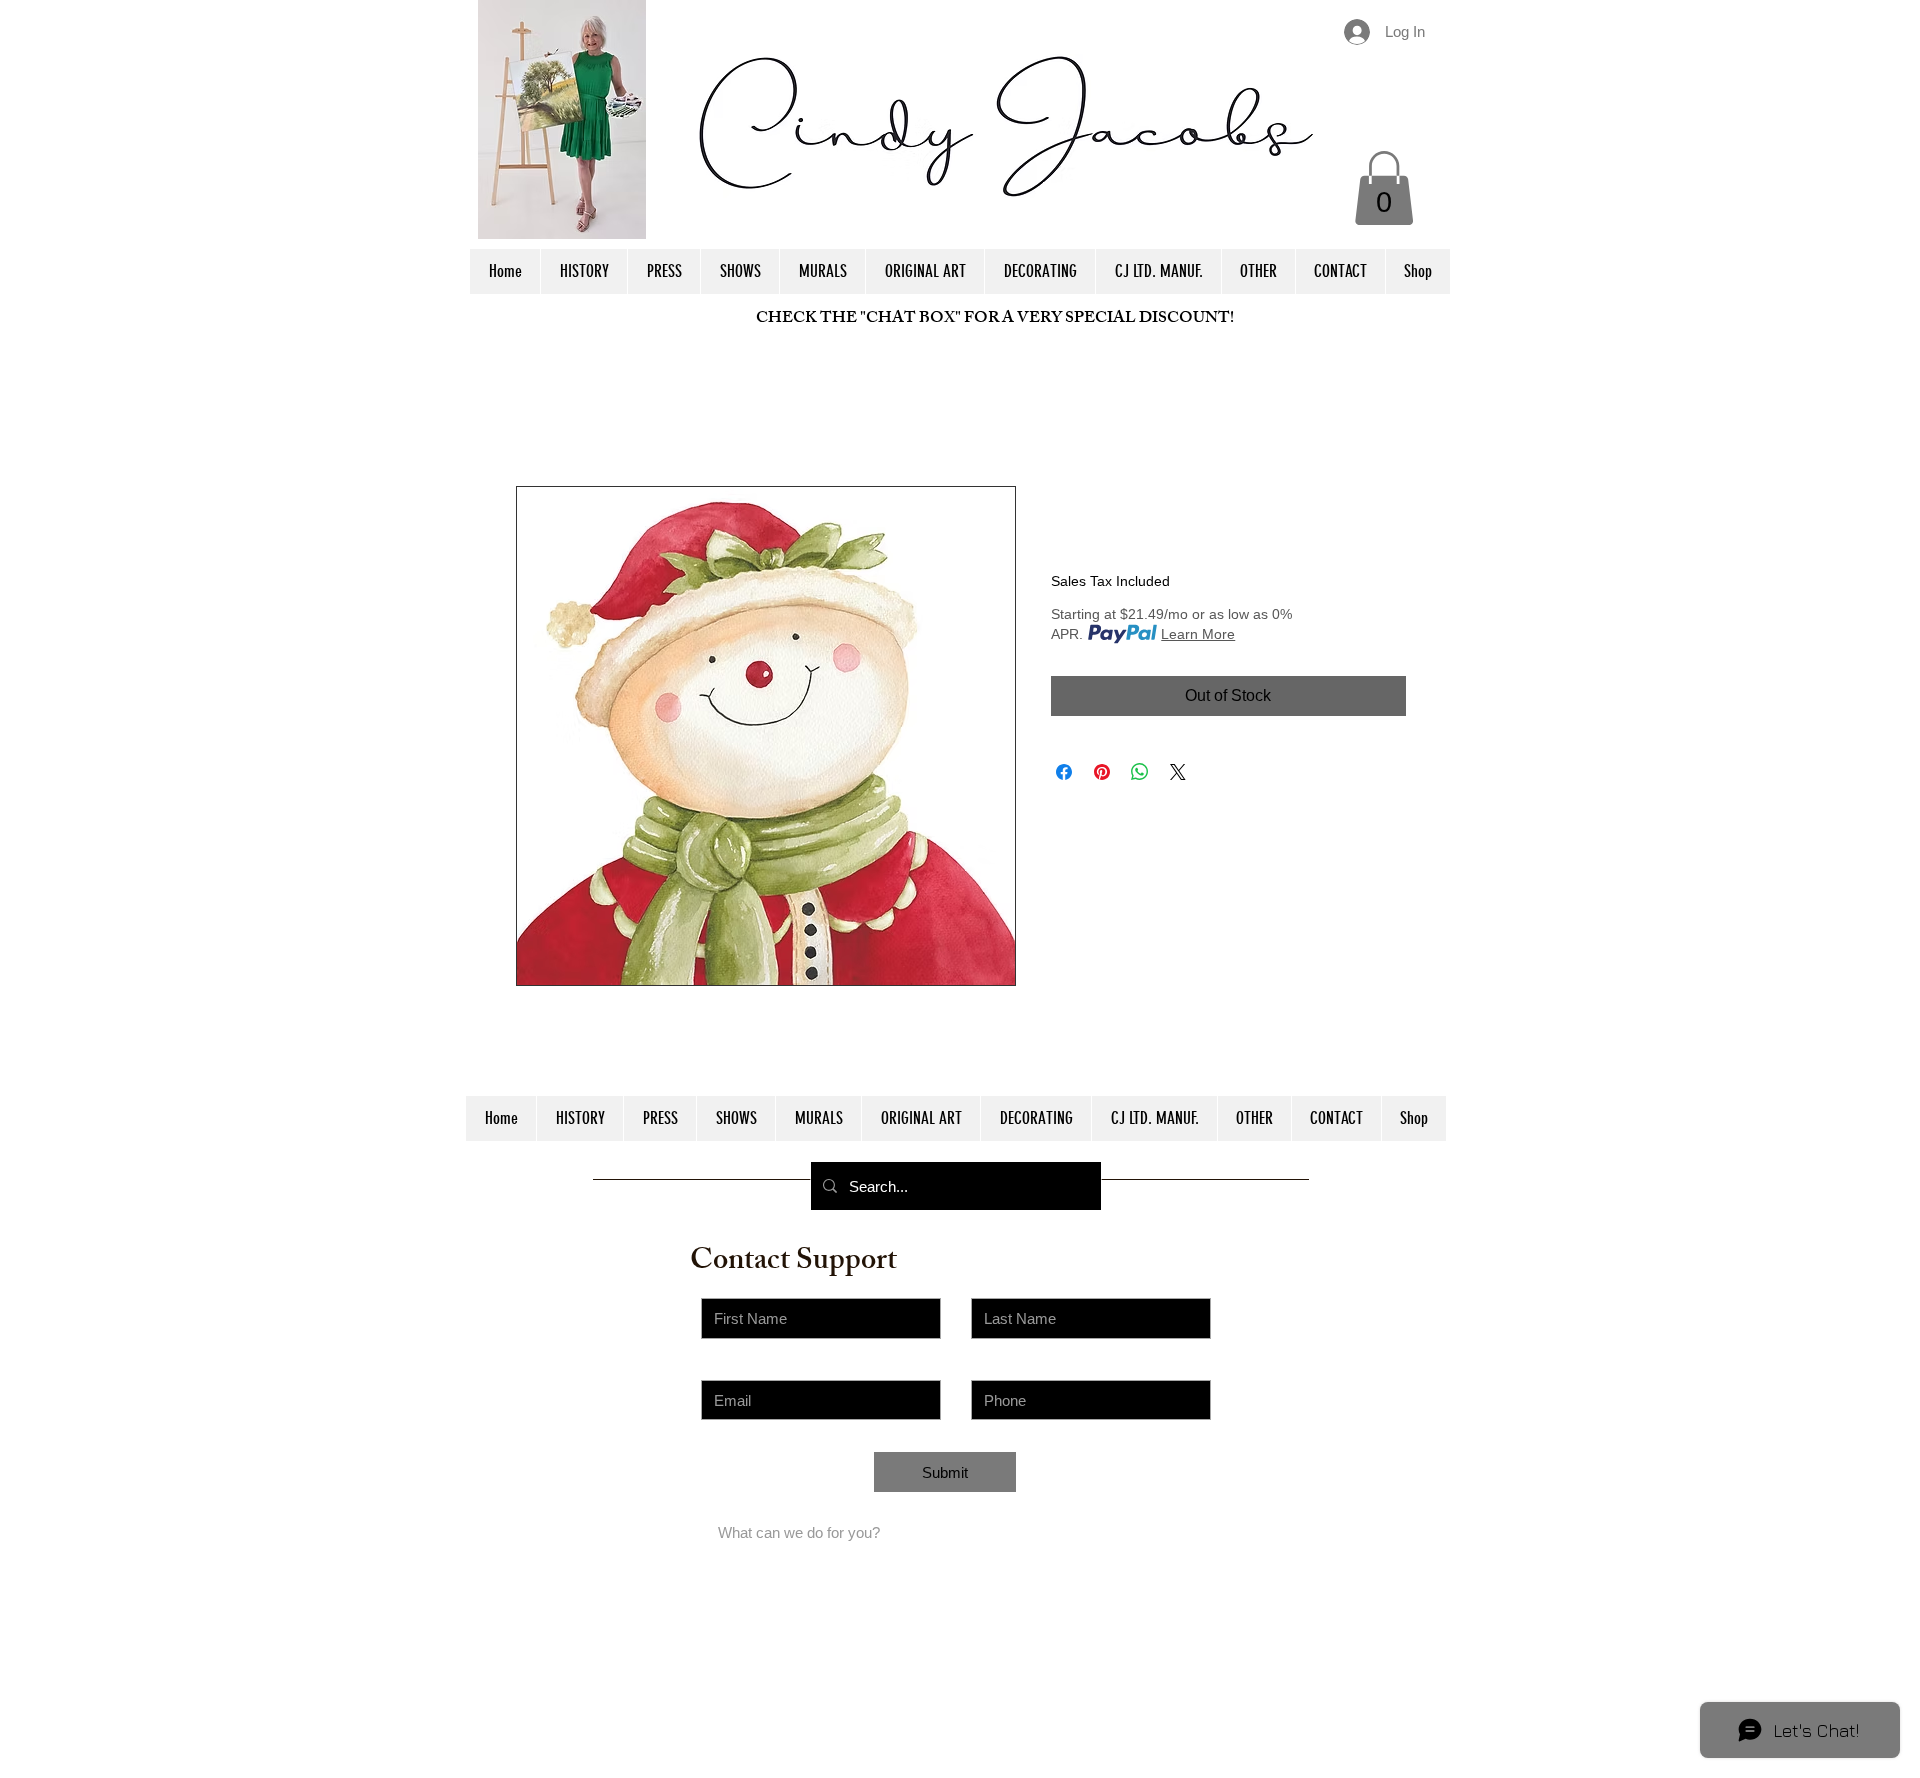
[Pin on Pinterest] (1102, 772)
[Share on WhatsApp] (1140, 772)
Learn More (1198, 634)
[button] (1384, 188)
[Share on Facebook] (1064, 772)
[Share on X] (1178, 772)
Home (537, 413)
